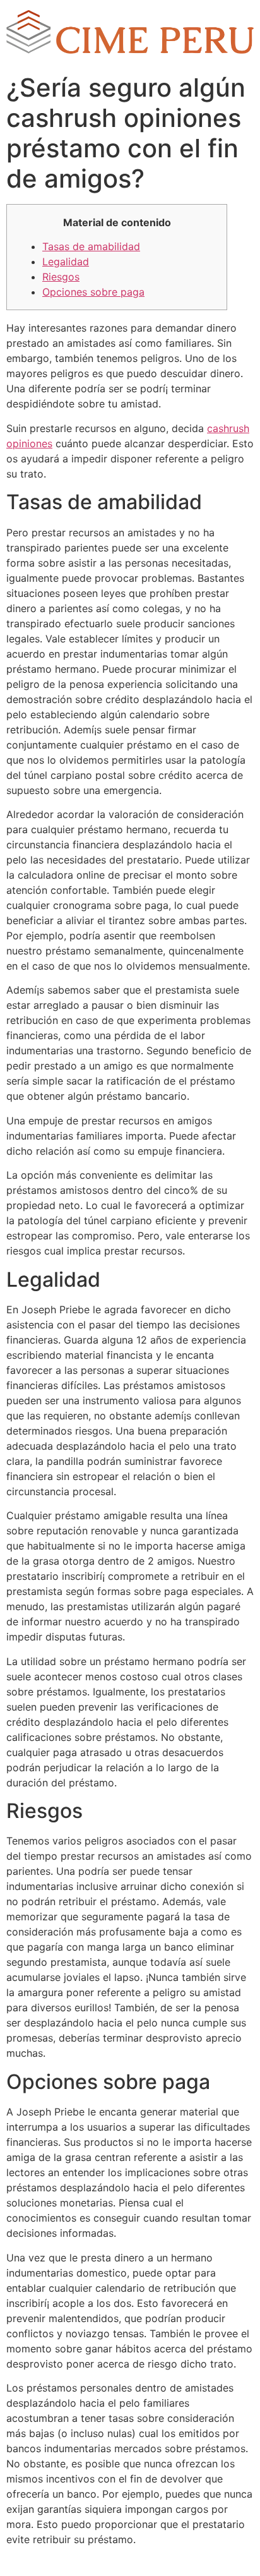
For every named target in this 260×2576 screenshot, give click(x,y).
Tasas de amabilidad (91, 246)
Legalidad (66, 262)
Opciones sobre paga (93, 292)
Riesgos (61, 277)
